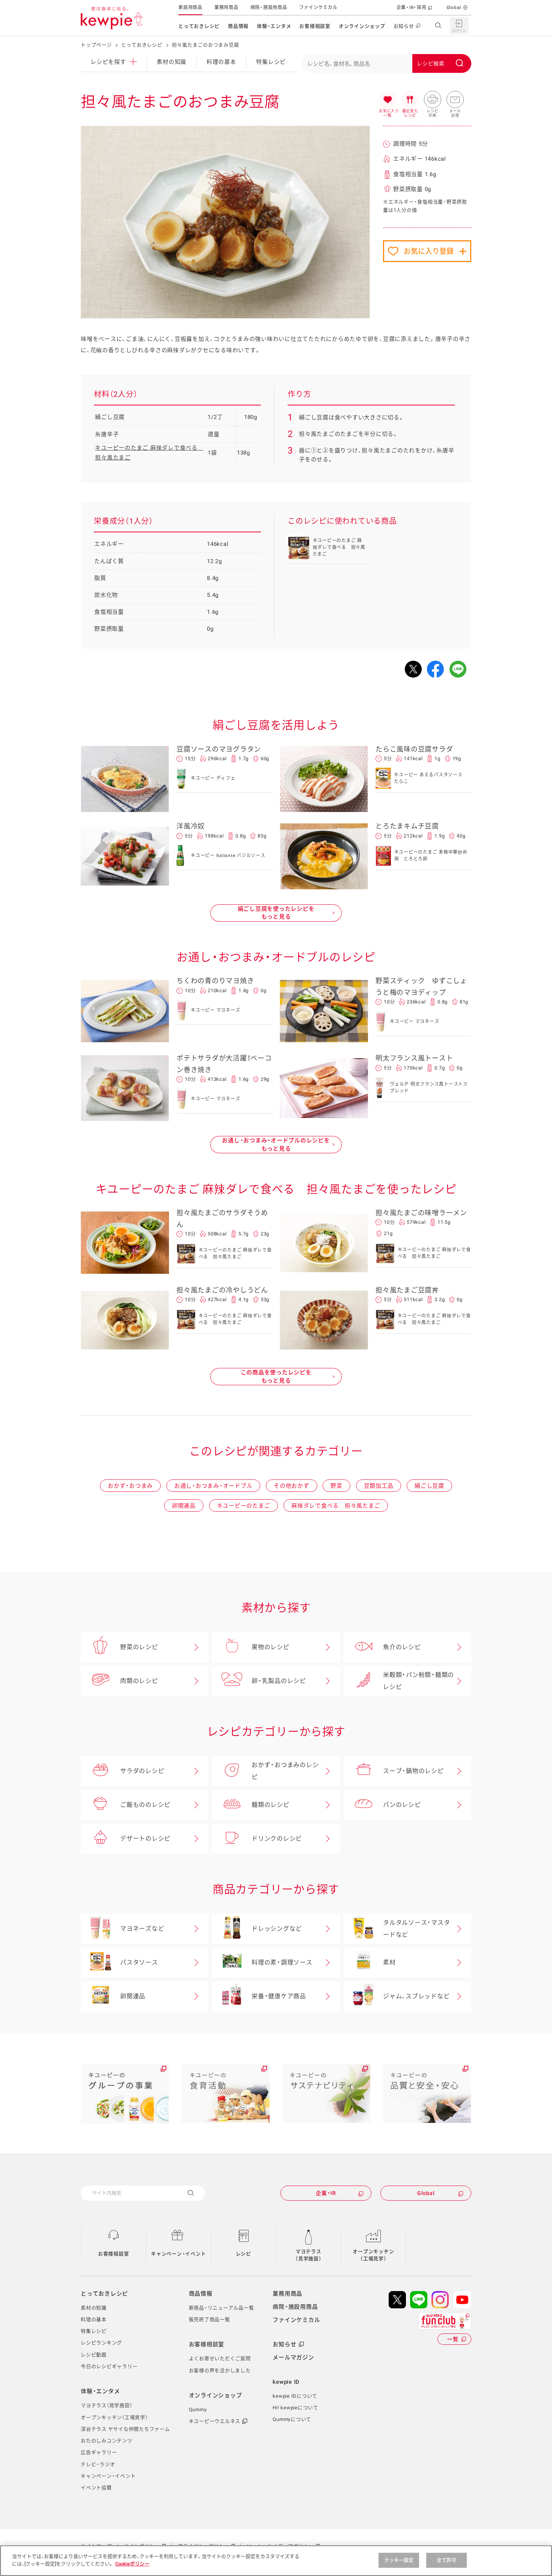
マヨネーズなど (142, 1929)
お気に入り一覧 (388, 100)
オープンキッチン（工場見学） (373, 2255)
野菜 (336, 1486)
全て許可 (447, 2560)
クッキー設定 (399, 2560)
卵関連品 (184, 1506)
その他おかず (292, 1486)
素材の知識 (171, 62)
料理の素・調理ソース (282, 1962)
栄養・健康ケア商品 (279, 1996)
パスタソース (139, 1962)
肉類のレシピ (139, 1681)
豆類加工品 (379, 1486)
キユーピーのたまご (244, 1506)
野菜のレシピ (139, 1647)
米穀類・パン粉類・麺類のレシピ (419, 1681)
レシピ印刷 (433, 100)
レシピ (244, 2254)
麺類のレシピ (271, 1805)
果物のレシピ (271, 1647)
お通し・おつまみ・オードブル (213, 1486)
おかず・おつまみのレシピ (285, 1771)
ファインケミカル (318, 8)
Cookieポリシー (132, 2563)
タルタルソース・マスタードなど (416, 1929)
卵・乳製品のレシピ (279, 1681)
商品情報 (238, 26)
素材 (389, 1962)
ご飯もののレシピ (145, 1805)
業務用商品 (226, 8)
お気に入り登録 (429, 251)
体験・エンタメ (274, 26)
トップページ (96, 45)
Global (454, 8)
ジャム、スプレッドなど (416, 1996)
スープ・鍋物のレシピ (413, 1771)
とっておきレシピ (199, 26)
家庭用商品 (190, 8)
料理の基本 (221, 62)
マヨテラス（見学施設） (308, 2255)
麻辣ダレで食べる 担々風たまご (336, 1506)
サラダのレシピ (142, 1771)
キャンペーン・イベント (178, 2254)
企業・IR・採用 (412, 8)
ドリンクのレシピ (277, 1839)
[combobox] (386, 63)
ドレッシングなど (277, 1929)
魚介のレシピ (402, 1647)
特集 (271, 62)
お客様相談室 (315, 26)
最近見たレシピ (410, 100)
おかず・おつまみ (130, 1486)
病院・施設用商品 (269, 8)
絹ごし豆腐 (429, 1486)
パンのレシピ (402, 1805)
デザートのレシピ (145, 1839)
